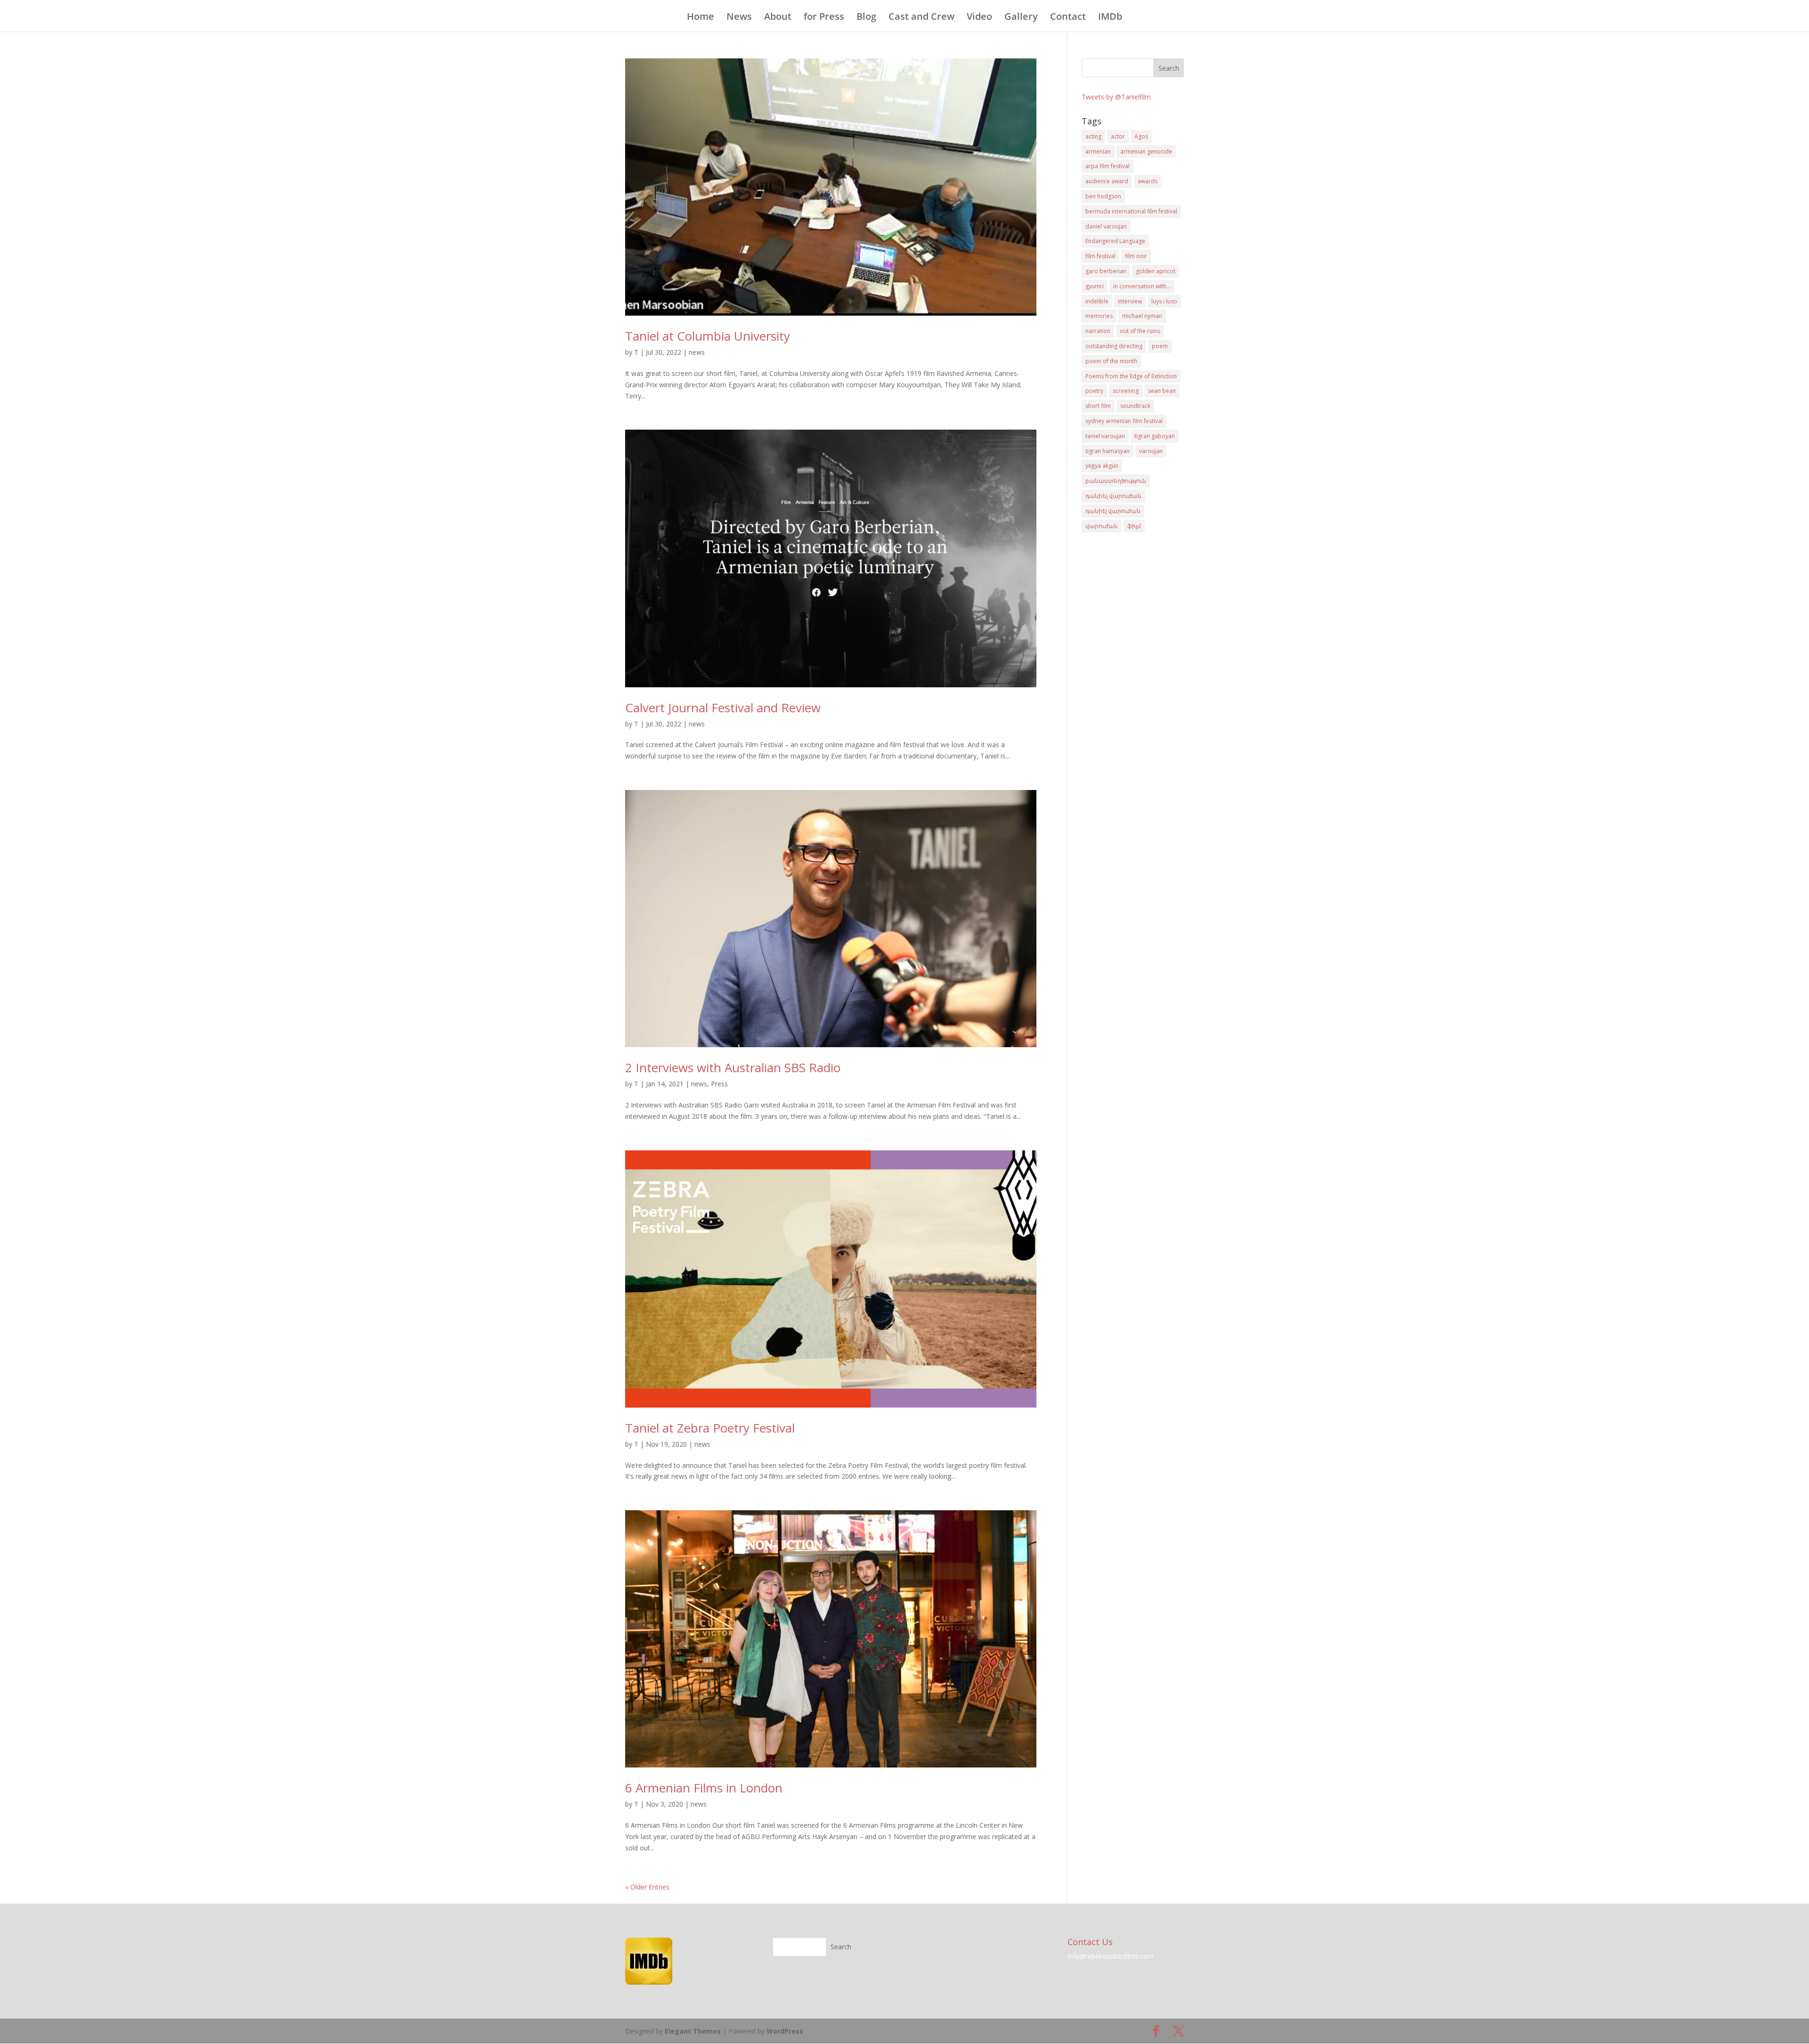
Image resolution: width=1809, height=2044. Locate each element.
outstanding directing (1114, 346)
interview (1130, 301)
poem (1160, 346)
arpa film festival (1108, 166)
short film (1098, 406)
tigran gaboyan (1155, 436)
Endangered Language (1115, 241)
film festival (1100, 256)
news (697, 352)
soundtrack (1135, 406)
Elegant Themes (693, 2031)
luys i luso (1164, 301)
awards (1148, 181)
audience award (1107, 181)
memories (1099, 316)
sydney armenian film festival (1124, 421)
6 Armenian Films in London (704, 1788)
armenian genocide (1146, 151)
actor (1118, 136)
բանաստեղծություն (1116, 481)
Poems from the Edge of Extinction (1131, 376)
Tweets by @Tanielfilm (1116, 97)
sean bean (1162, 391)
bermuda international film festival (1131, 211)
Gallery (1021, 18)
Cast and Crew (921, 18)
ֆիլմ (1134, 526)
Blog (866, 18)
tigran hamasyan (1108, 451)
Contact (1068, 18)
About (778, 18)
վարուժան (1102, 526)
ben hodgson (1103, 196)
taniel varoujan (1105, 436)
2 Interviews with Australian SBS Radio (733, 1067)
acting (1093, 136)
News (739, 18)
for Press (824, 18)
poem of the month (1111, 361)
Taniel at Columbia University (708, 336)
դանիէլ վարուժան (1113, 511)
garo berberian (1106, 271)
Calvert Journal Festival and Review (723, 708)
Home (701, 18)
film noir (1136, 256)
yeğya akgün (1102, 466)
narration (1098, 331)
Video (979, 18)
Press (719, 1084)
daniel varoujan (1106, 226)
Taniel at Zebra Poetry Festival (710, 1428)
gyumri (1095, 286)
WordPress (785, 2031)
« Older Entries (647, 1887)
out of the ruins (1140, 331)
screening (1126, 391)
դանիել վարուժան (1113, 496)
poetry (1094, 391)
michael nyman (1142, 316)
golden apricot (1156, 271)
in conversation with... (1142, 286)
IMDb (1110, 18)
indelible (1097, 301)
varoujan (1151, 451)
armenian (1098, 151)
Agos (1141, 136)
